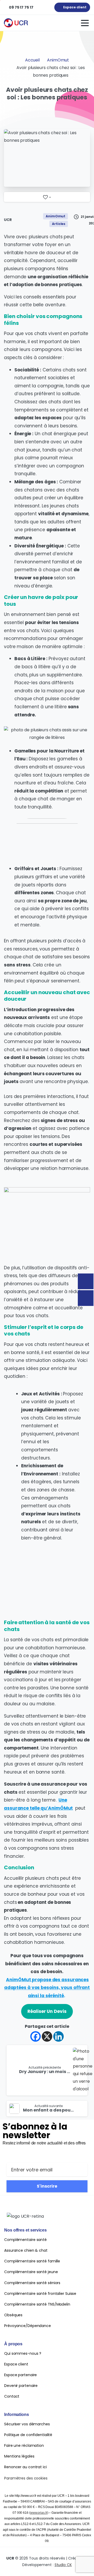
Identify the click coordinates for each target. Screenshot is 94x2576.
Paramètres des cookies (26, 2478)
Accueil (32, 60)
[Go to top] (80, 2564)
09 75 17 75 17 (21, 7)
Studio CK (63, 2565)
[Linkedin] (58, 2036)
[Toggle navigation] (85, 23)
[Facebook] (36, 2036)
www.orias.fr (39, 2513)
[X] (47, 2036)
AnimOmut (58, 60)
